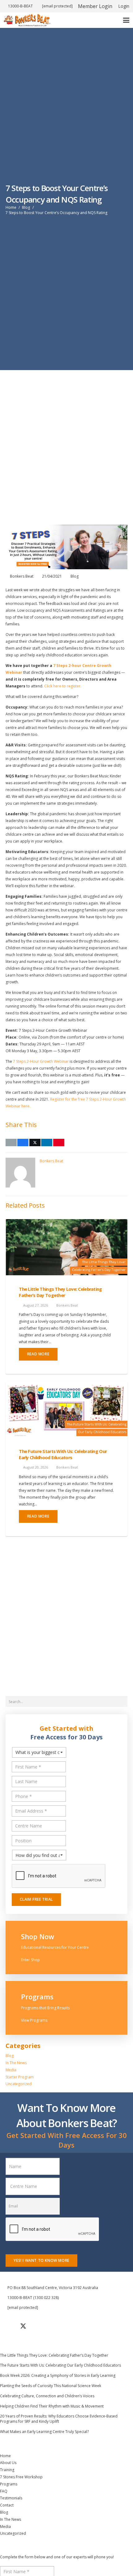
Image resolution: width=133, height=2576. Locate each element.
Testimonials (11, 2498)
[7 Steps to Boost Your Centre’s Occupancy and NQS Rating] (66, 528)
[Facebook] (8, 2326)
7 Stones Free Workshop (21, 2477)
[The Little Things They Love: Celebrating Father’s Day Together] (66, 1247)
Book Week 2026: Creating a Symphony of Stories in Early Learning (58, 2375)
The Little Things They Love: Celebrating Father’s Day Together (60, 1292)
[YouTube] (39, 2326)
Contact (7, 2505)
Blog (75, 576)
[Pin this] (59, 1143)
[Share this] (23, 1143)
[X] (23, 2326)
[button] (126, 20)
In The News (16, 2063)
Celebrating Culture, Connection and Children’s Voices (47, 2396)
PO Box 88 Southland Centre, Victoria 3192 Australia (53, 2288)
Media (11, 2070)
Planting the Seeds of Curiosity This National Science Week (51, 2386)
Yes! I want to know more (41, 2260)
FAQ (4, 2491)
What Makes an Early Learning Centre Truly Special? (44, 2432)
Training (7, 2470)
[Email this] (11, 1143)
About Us (8, 2463)
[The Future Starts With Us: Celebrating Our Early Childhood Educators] (66, 1409)
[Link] (66, 1948)
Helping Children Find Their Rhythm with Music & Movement (52, 2406)
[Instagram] (54, 2326)
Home (5, 2456)
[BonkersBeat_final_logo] (27, 20)
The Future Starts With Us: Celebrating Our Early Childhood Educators (63, 1454)
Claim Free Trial (36, 1899)
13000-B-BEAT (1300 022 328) (33, 2298)
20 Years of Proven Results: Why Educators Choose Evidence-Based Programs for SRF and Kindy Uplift (59, 2419)
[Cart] (110, 20)
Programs (9, 2484)
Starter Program (20, 2077)
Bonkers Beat (22, 576)
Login (124, 6)
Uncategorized (19, 2084)
